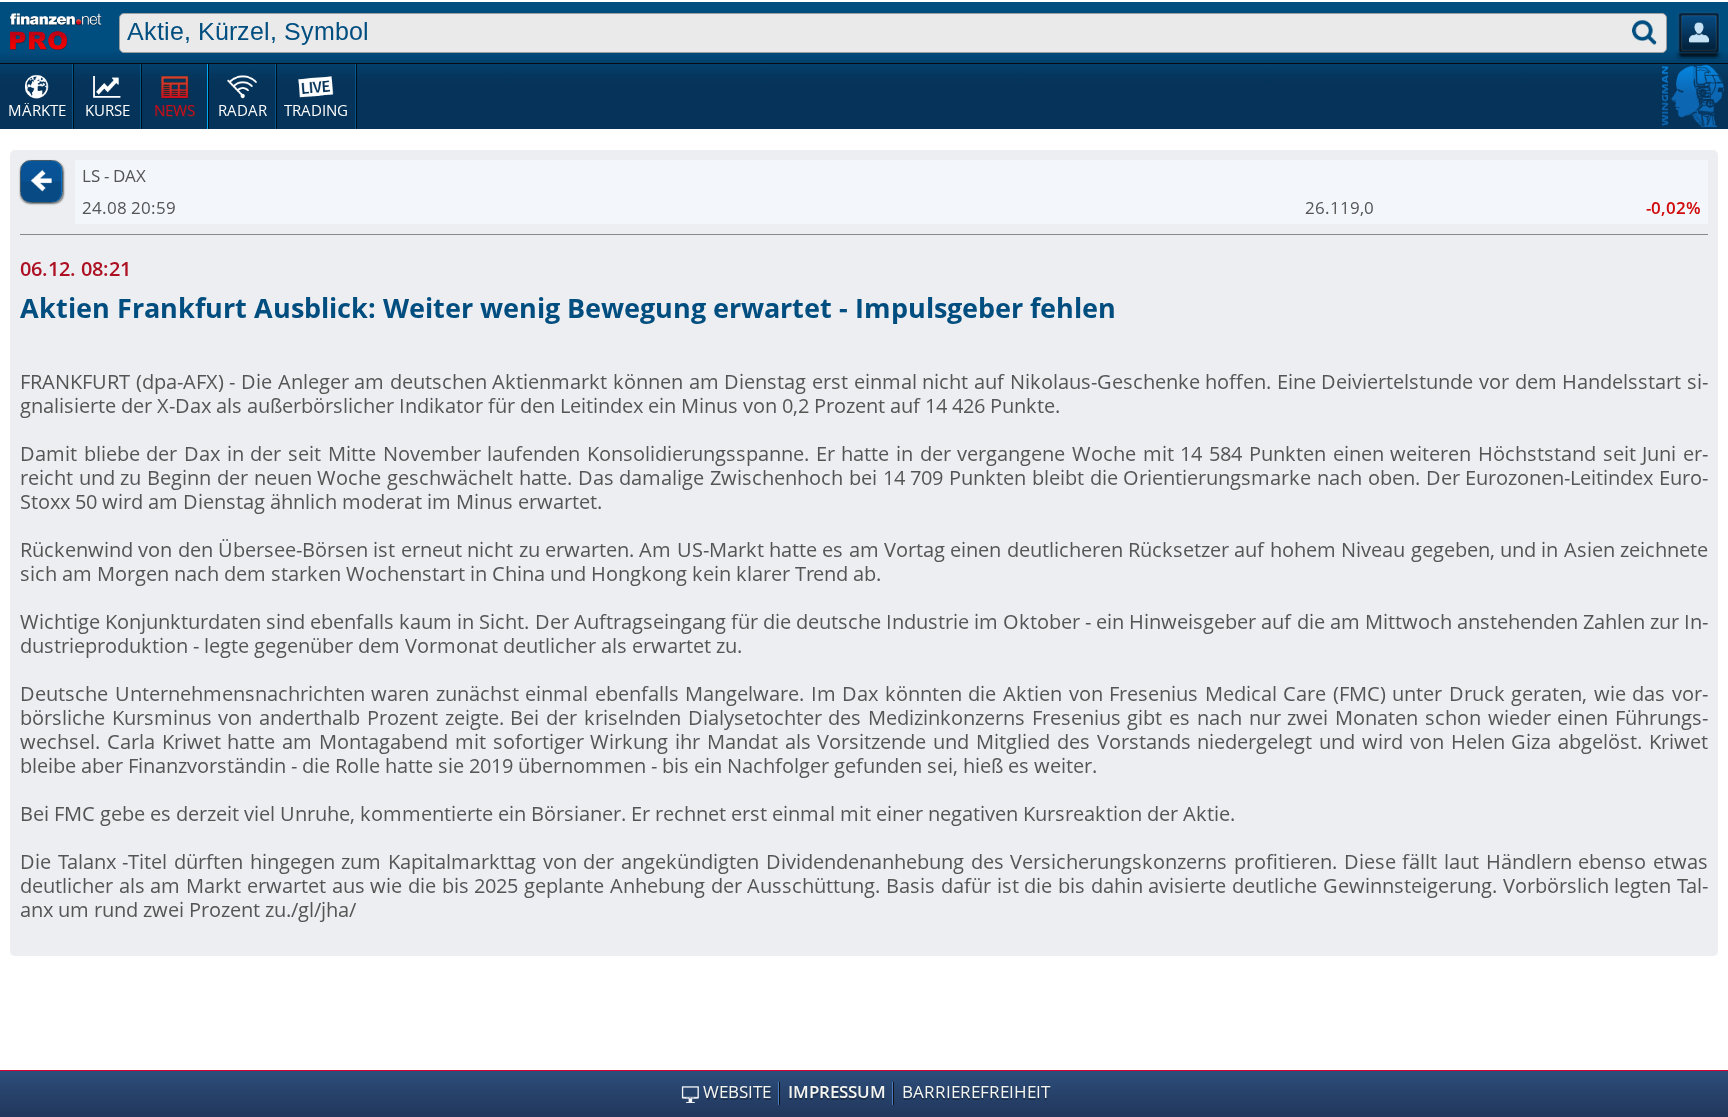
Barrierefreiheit (976, 1092)
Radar (242, 110)
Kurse (107, 110)
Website (737, 1092)
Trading (316, 110)
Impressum (837, 1092)
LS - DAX (114, 175)
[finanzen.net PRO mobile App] (55, 29)
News (174, 110)
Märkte (37, 110)
